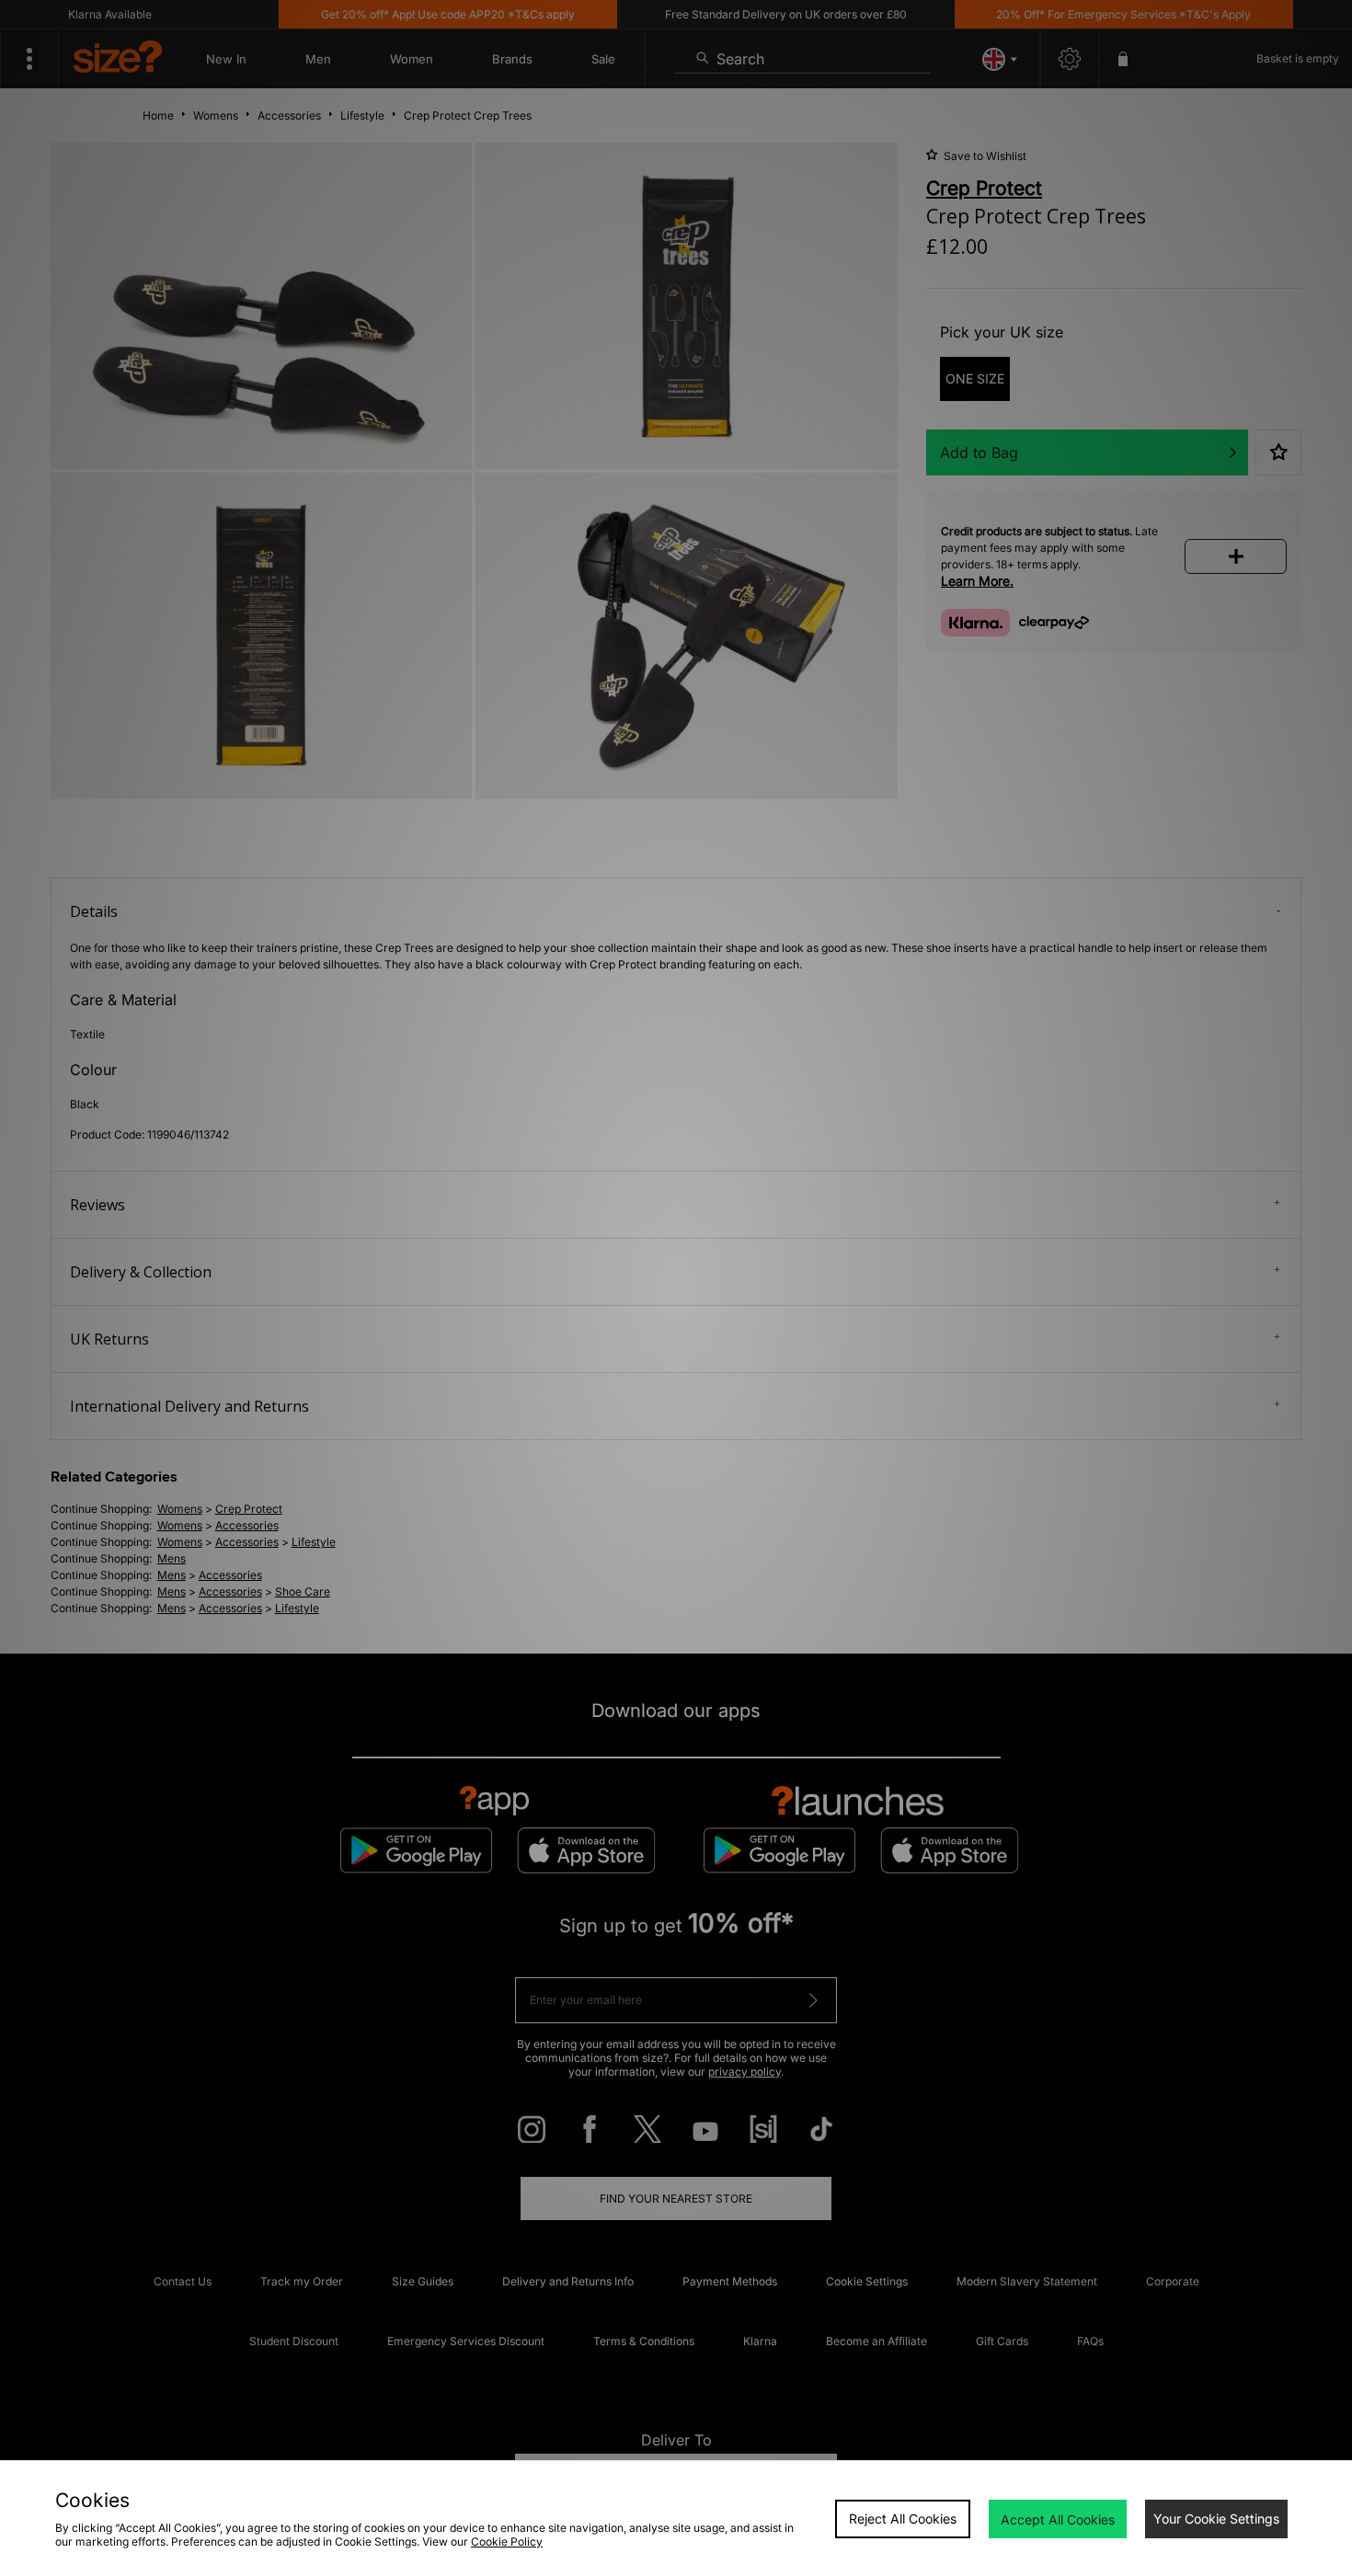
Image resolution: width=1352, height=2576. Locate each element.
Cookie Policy (507, 2542)
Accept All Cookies (1058, 2519)
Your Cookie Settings (1216, 2519)
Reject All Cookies (903, 2519)
